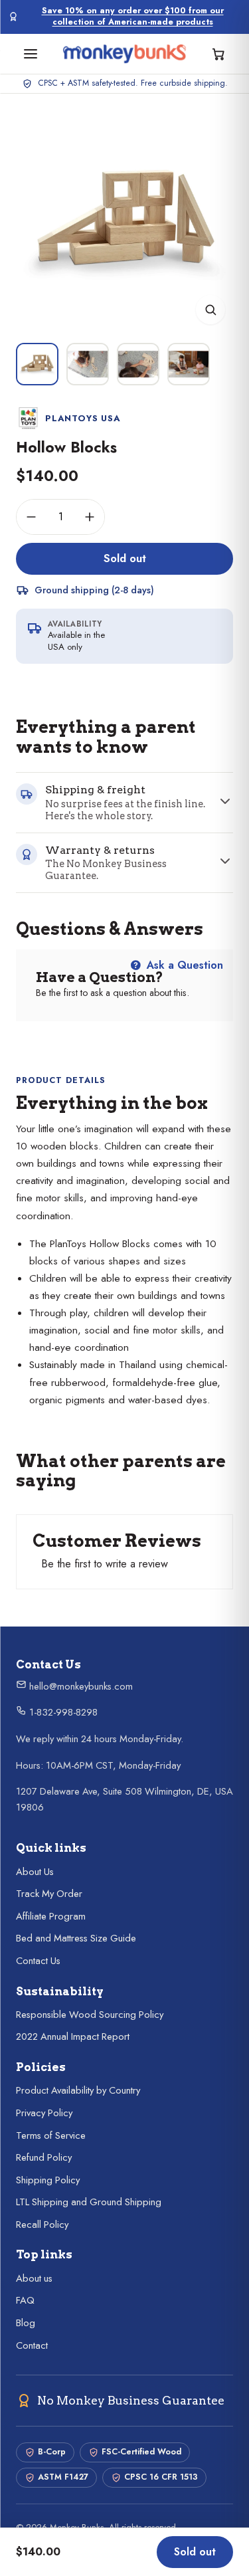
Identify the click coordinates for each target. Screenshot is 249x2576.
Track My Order (49, 1894)
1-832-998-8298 (62, 1712)
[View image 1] (37, 364)
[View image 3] (138, 364)
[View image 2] (88, 364)
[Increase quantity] (90, 517)
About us (34, 2278)
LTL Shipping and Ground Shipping (89, 2202)
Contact (32, 2345)
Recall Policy (42, 2225)
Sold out (125, 558)
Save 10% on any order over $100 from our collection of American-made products (133, 17)
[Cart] (218, 54)
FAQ (25, 2300)
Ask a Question (183, 965)
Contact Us (38, 1961)
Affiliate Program (51, 1916)
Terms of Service (51, 2135)
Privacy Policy (44, 2113)
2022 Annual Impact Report (73, 2036)
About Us (35, 1872)
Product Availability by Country (78, 2090)
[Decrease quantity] (31, 517)
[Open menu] (31, 54)
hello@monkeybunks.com (80, 1686)
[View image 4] (189, 364)
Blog (26, 2323)
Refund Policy (44, 2157)
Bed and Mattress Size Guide (76, 1938)
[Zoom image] (210, 310)
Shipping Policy (48, 2180)
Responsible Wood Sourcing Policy (90, 2015)
